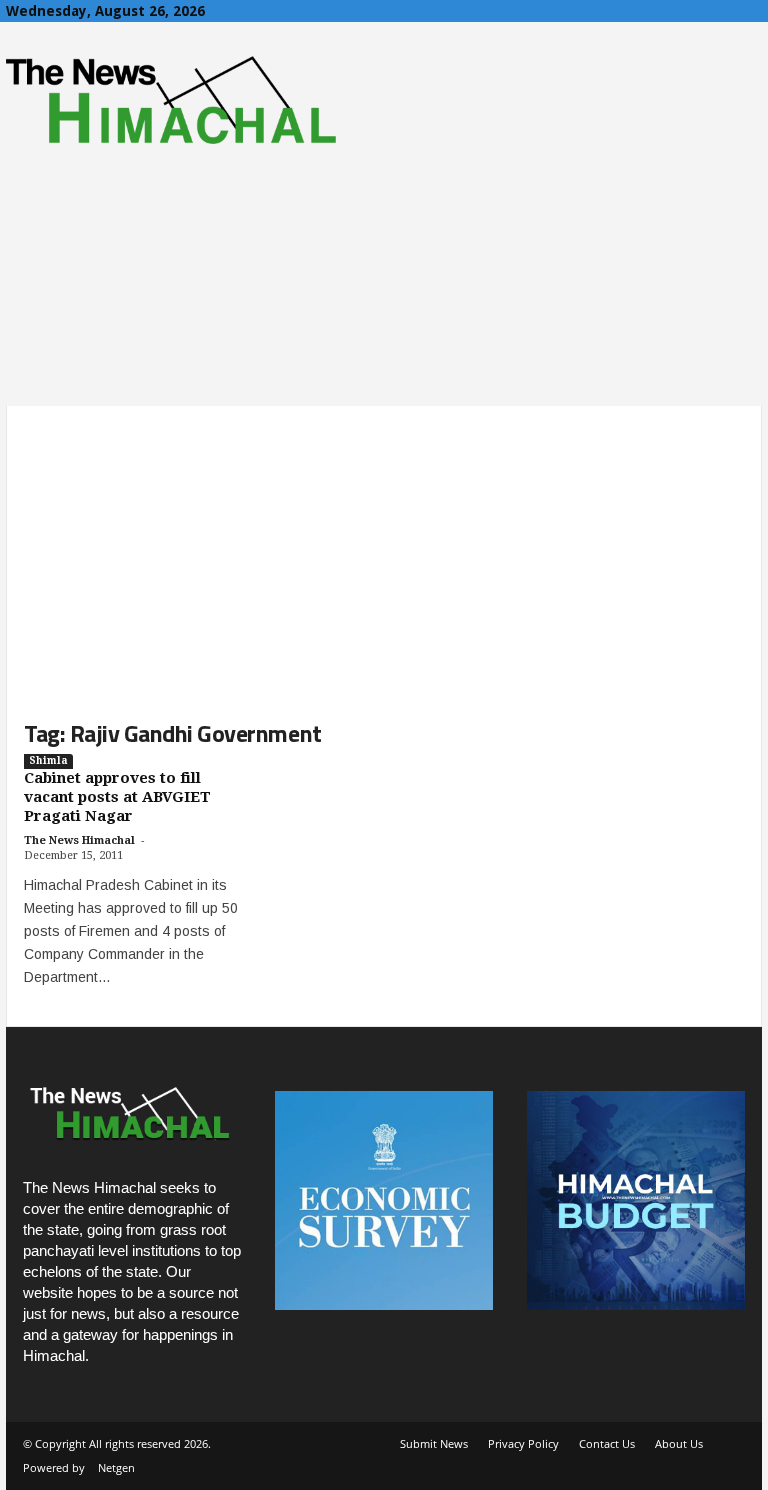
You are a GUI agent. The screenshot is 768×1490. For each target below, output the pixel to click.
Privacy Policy (523, 1443)
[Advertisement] (384, 546)
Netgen (116, 1467)
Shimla (48, 760)
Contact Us (607, 1443)
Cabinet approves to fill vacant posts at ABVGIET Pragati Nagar (117, 797)
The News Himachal (79, 840)
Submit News (434, 1443)
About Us (679, 1443)
